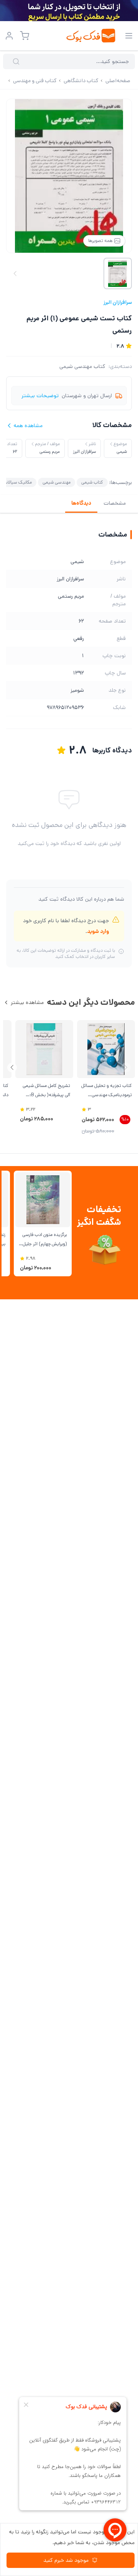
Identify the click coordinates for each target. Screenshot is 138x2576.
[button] (12, 1068)
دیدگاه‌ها (81, 503)
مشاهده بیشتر (27, 1002)
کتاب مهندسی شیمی (82, 366)
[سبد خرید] (25, 36)
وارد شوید (98, 931)
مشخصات (115, 503)
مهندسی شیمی (57, 482)
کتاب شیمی (92, 482)
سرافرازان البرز (118, 302)
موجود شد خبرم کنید (66, 2560)
